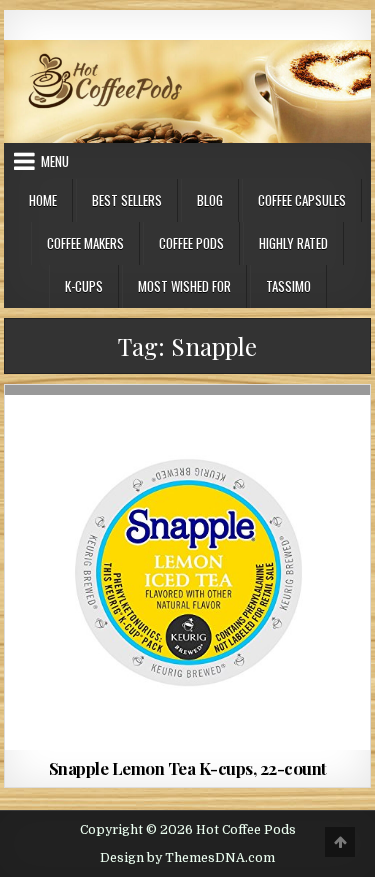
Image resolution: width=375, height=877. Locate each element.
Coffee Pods (191, 243)
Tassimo (288, 286)
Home (43, 200)
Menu (55, 161)
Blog (210, 200)
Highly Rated (293, 243)
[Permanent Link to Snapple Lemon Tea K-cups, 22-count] (188, 568)
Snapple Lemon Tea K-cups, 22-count (188, 768)
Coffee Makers (85, 243)
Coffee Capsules (302, 200)
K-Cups (84, 286)
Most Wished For (184, 286)
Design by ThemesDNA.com (187, 858)
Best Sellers (127, 200)
